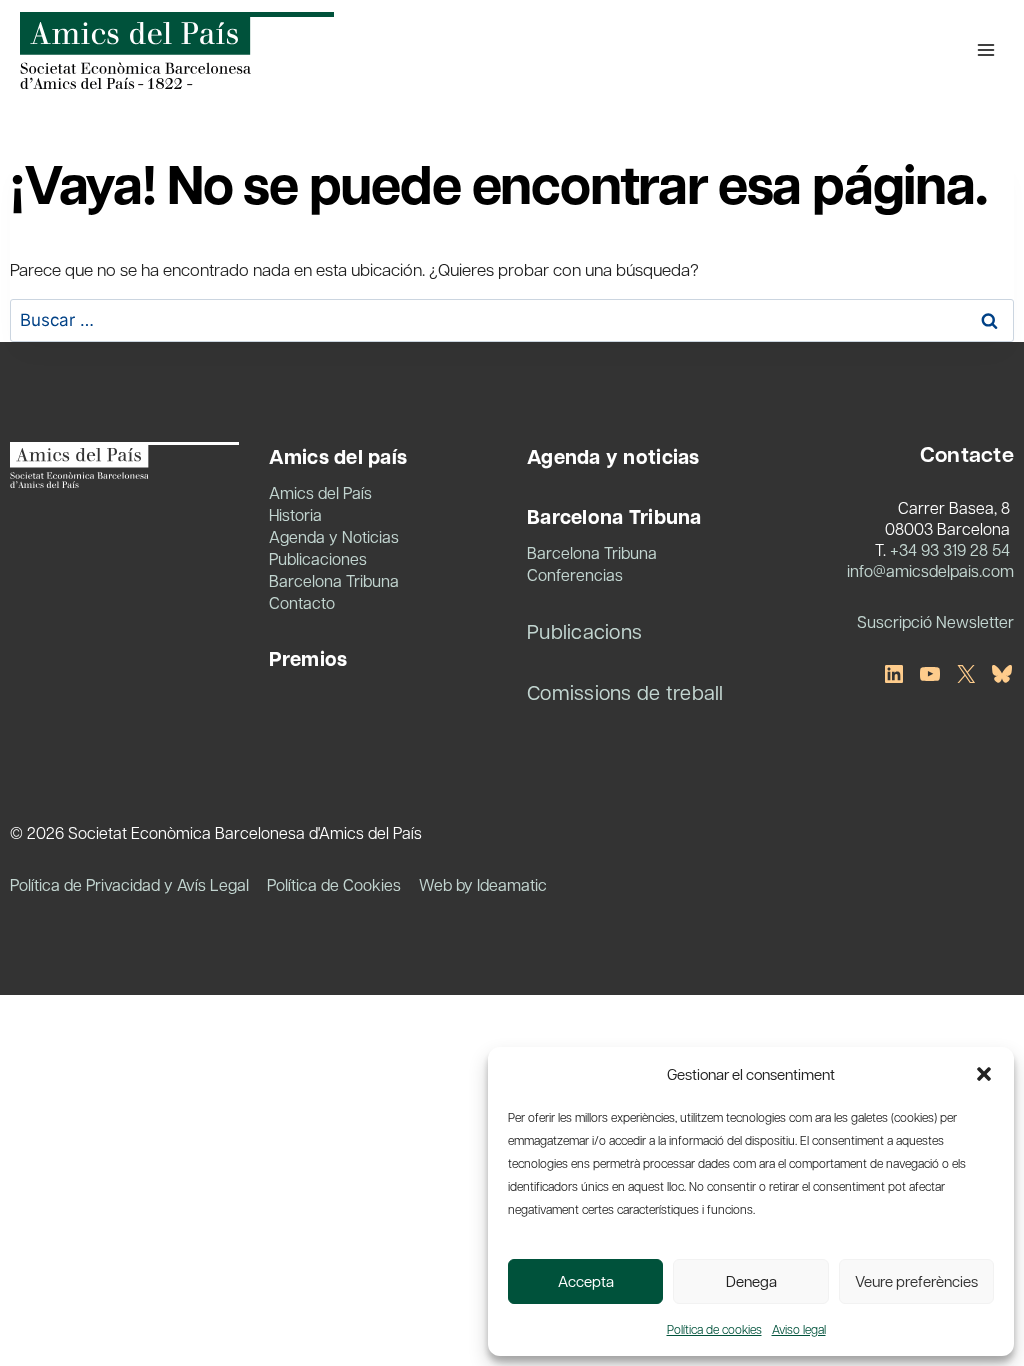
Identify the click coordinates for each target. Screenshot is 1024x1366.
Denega (751, 1281)
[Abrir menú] (985, 49)
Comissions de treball (625, 692)
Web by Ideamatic (483, 884)
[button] (984, 1074)
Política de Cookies (334, 884)
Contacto (302, 602)
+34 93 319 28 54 (950, 549)
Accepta (586, 1281)
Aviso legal (799, 1329)
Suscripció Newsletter (935, 621)
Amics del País (320, 492)
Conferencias (575, 574)
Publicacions (584, 631)
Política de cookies (714, 1329)
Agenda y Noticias (334, 536)
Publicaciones (318, 558)
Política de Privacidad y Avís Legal (129, 884)
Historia (295, 514)
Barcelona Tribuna (334, 580)
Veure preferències (916, 1281)
